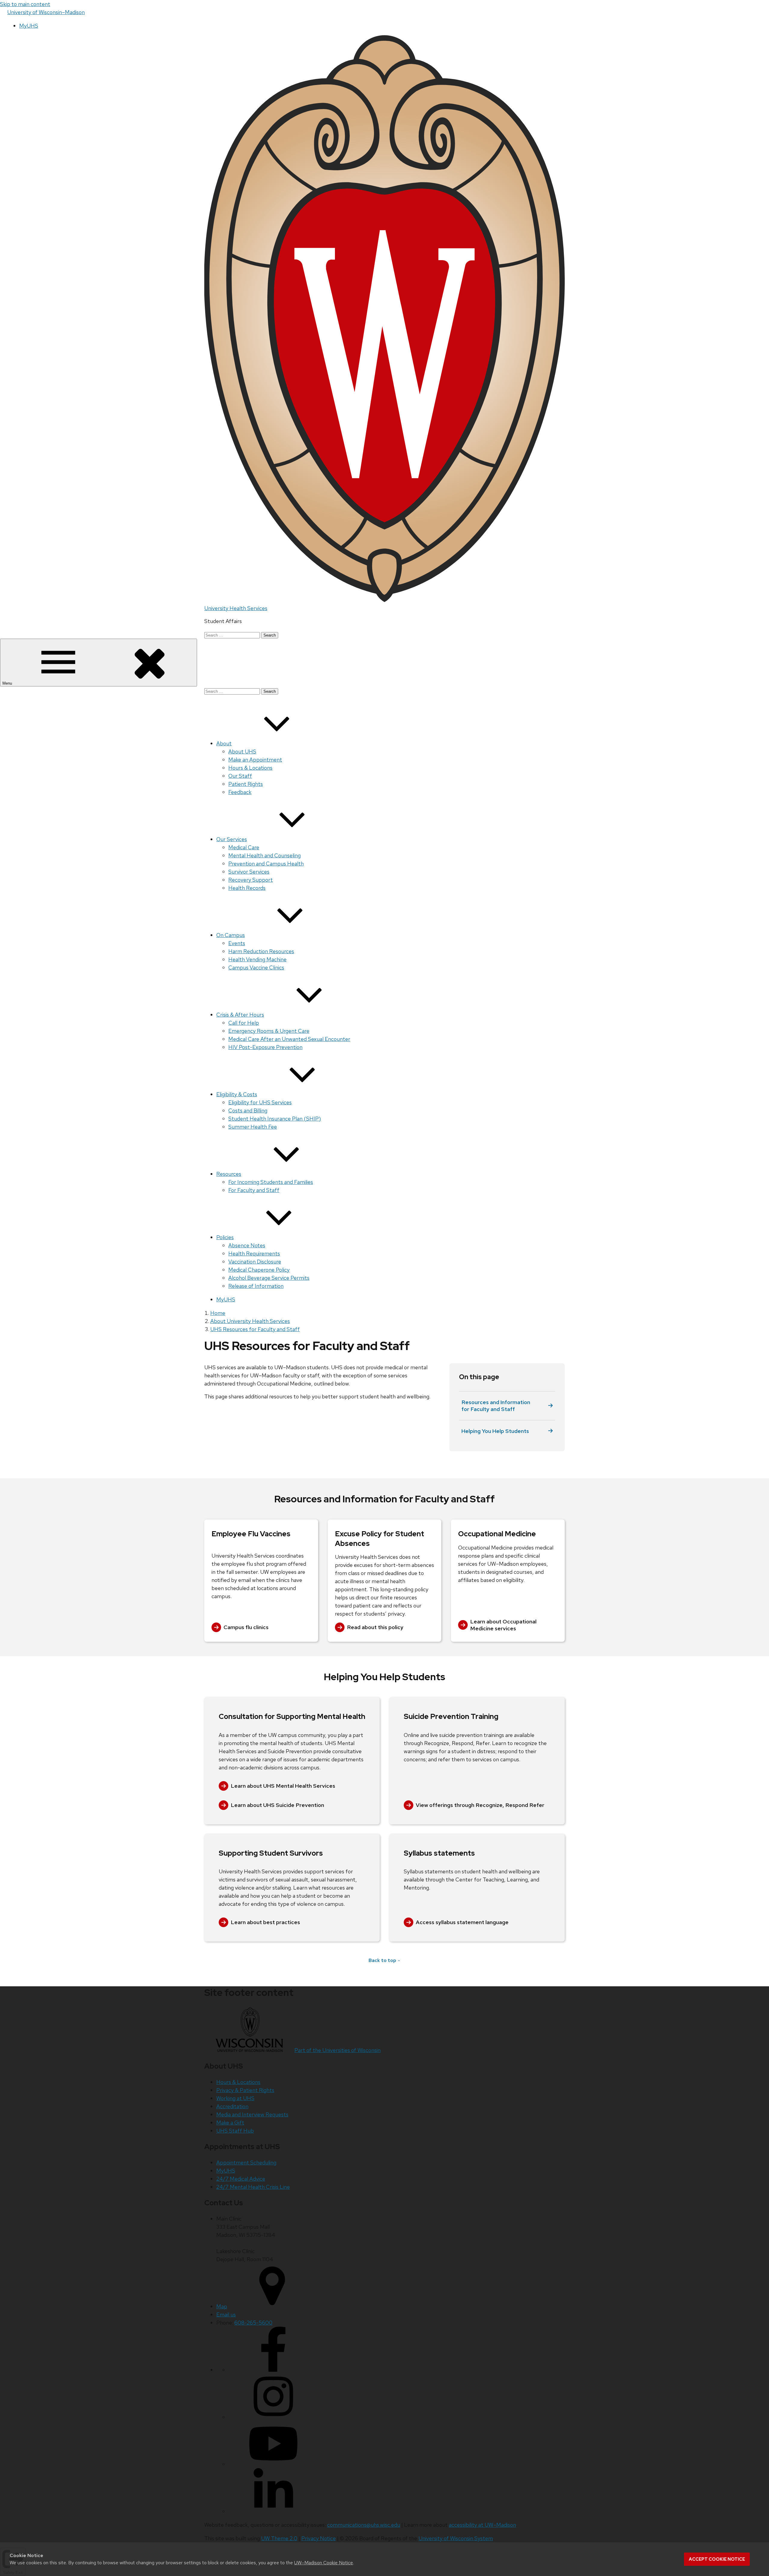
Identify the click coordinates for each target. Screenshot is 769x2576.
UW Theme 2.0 (279, 2538)
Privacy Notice (319, 2538)
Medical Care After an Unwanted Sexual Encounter (289, 1039)
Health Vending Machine (257, 959)
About (224, 743)
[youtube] (273, 2464)
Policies (225, 1237)
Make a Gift (230, 2123)
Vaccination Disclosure (255, 1262)
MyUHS (29, 26)
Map (222, 2306)
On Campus (231, 935)
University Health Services (236, 608)
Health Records (247, 888)
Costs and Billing (248, 1110)
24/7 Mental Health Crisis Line (253, 2187)
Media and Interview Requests (252, 2114)
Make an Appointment (255, 760)
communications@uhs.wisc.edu (364, 2525)
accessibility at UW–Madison (482, 2525)
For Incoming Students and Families (271, 1182)
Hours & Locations (250, 768)
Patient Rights (246, 784)
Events (237, 943)
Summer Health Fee (253, 1127)
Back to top (382, 1960)
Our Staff (240, 776)
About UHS (242, 751)
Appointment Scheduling (246, 2162)
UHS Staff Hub (235, 2131)
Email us (226, 2314)
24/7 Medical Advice (241, 2179)
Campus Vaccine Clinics (256, 967)
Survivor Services (249, 872)
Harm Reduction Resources (261, 951)
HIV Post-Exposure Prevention (265, 1047)
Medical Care (244, 847)
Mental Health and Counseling (264, 855)
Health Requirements (254, 1253)
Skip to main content (25, 4)
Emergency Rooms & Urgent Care (269, 1031)
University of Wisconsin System (456, 2538)
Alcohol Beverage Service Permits (269, 1278)
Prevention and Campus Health (266, 864)
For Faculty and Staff (254, 1190)
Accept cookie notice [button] (717, 2559)
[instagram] (273, 2417)
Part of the (337, 2050)
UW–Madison (46, 12)
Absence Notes (247, 1245)
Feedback (240, 792)
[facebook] (273, 2370)
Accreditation (232, 2106)
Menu (8, 683)
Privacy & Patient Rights (245, 2090)
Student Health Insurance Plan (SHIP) (275, 1119)
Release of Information (256, 1286)
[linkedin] (273, 2511)
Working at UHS (235, 2098)
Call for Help (244, 1023)
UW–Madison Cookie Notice (324, 2563)
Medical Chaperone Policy (259, 1270)
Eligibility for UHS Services (260, 1102)
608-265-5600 (253, 2323)
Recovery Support (251, 880)
